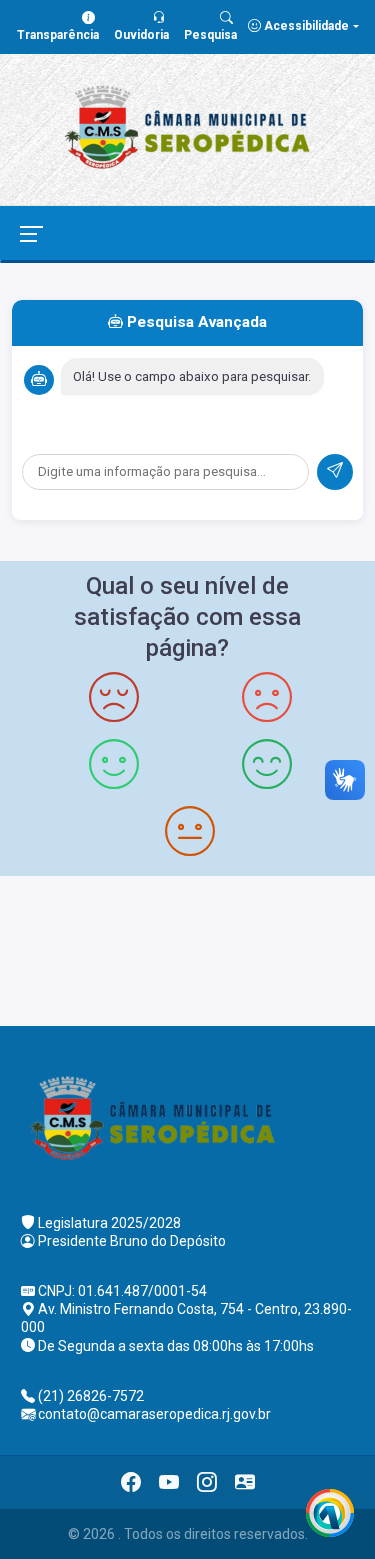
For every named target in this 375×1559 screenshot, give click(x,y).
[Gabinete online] (245, 1482)
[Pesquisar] (335, 472)
